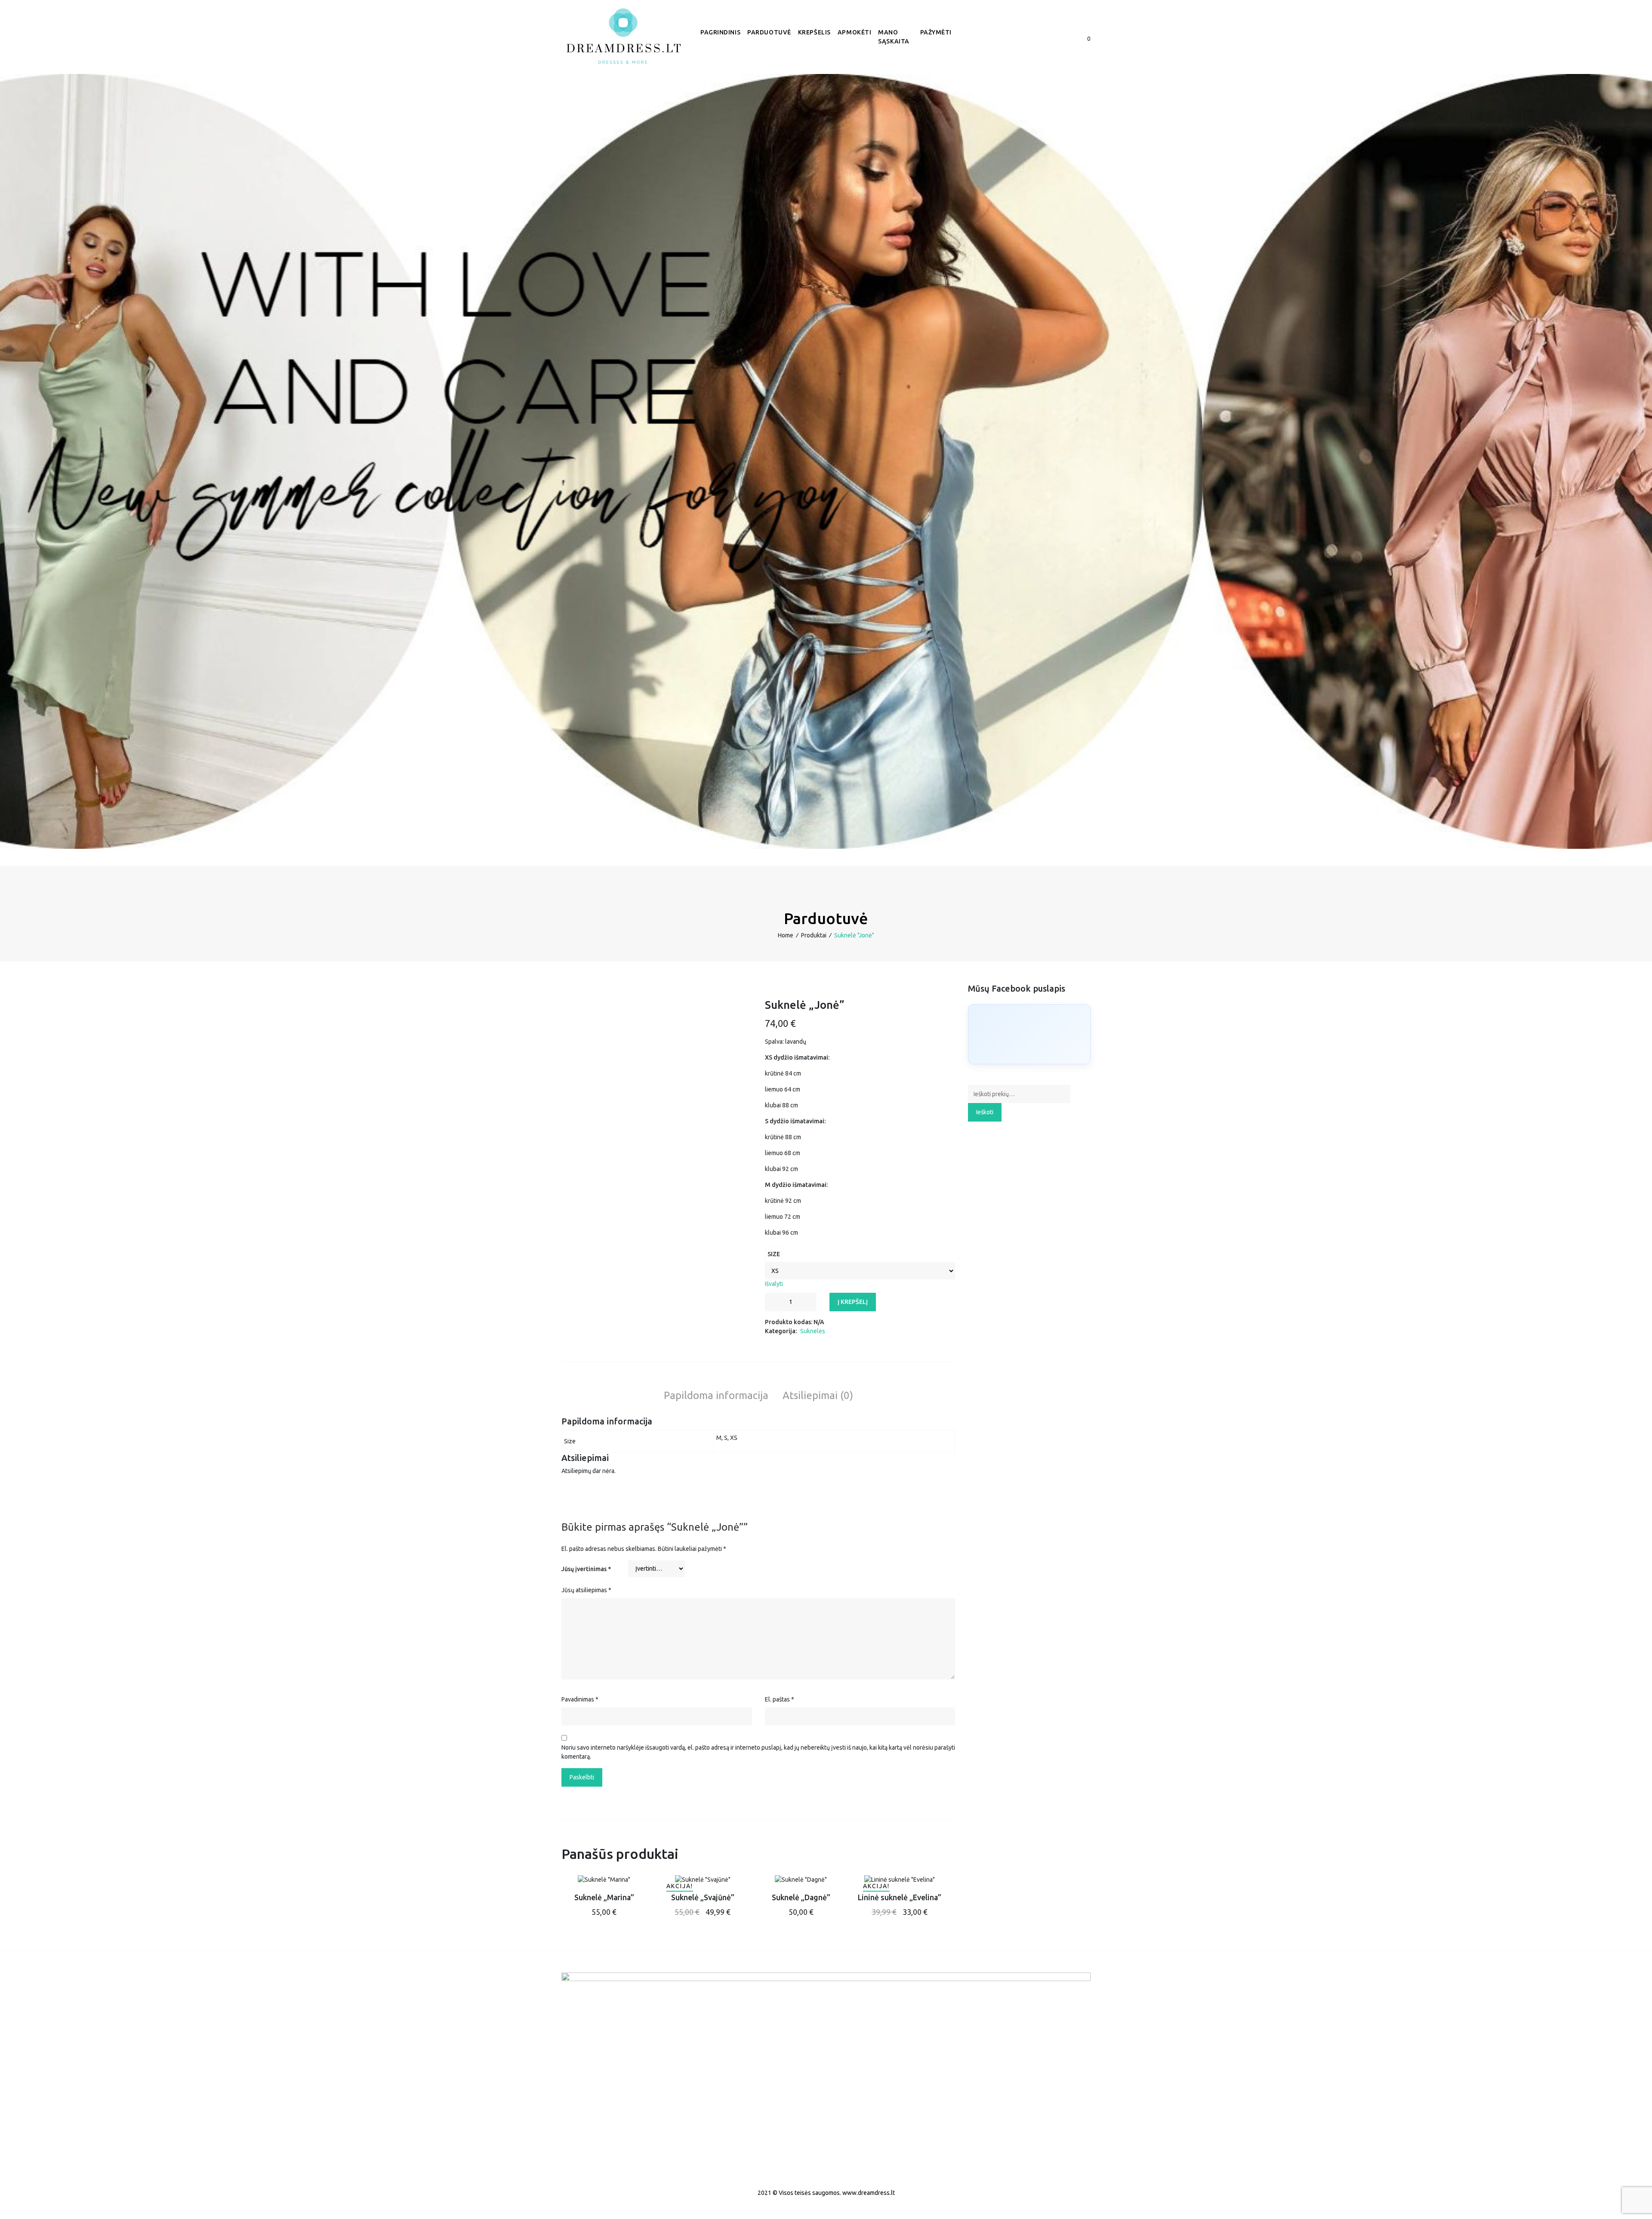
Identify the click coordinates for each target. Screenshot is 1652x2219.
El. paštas (780, 1699)
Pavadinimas (580, 1699)
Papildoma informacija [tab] (716, 1395)
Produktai (814, 935)
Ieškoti (985, 1112)
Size (774, 1254)
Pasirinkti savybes (604, 1905)
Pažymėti (936, 32)
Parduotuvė (769, 32)
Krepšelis (814, 32)
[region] (826, 461)
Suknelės (813, 1331)
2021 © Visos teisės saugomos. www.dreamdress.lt (826, 2193)
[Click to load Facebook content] (1029, 1034)
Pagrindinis (720, 32)
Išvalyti (774, 1284)
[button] (1046, 39)
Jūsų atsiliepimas (586, 1590)
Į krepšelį (853, 1302)
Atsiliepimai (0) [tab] (818, 1395)
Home (786, 935)
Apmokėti (854, 32)
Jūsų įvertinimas (586, 1569)
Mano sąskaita (894, 37)
